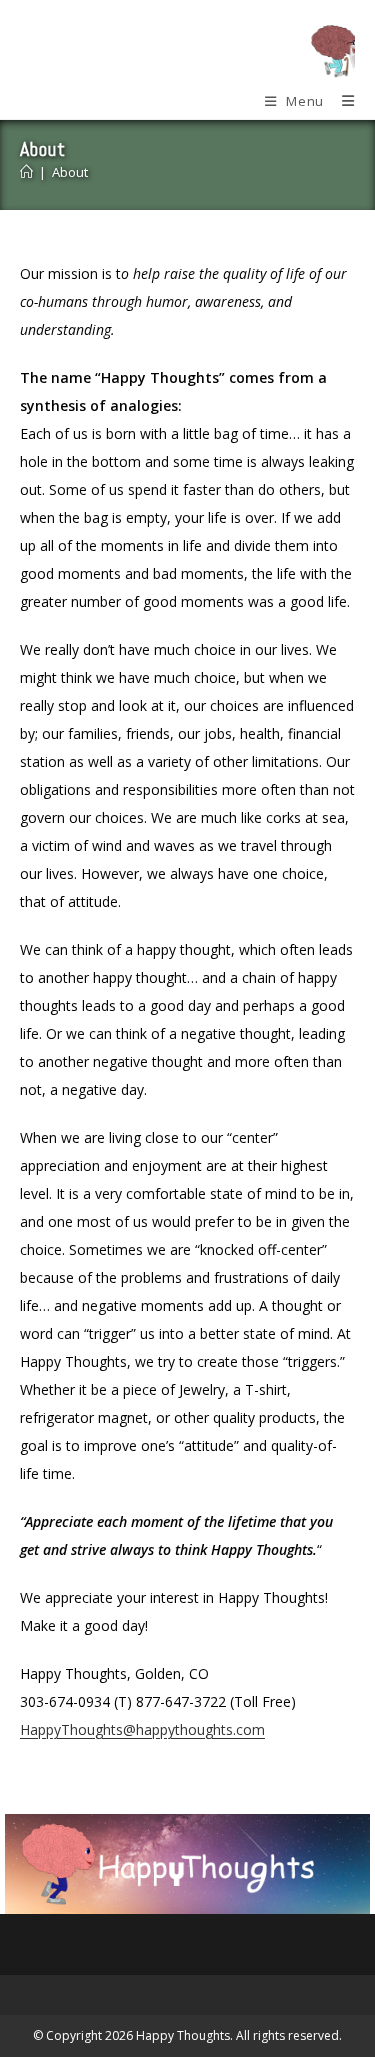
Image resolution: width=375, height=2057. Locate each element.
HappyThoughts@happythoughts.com (142, 1729)
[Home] (26, 172)
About (70, 172)
